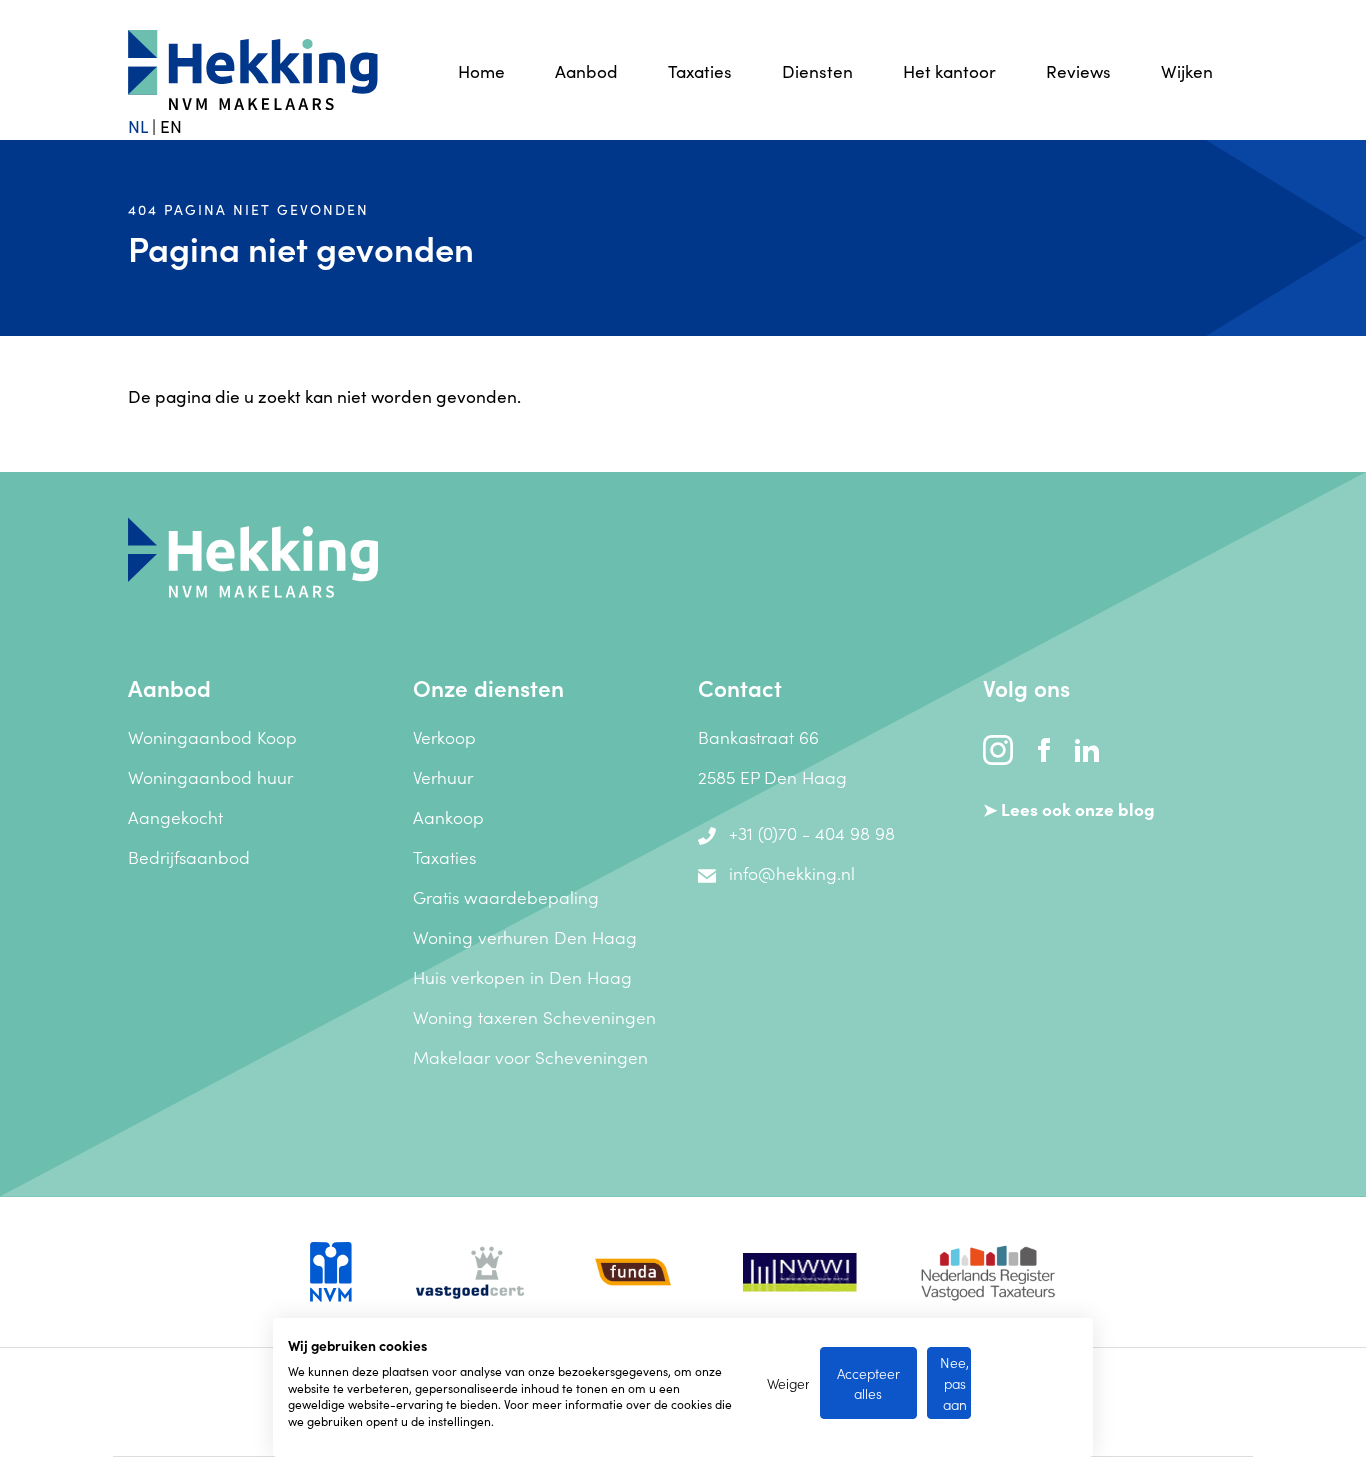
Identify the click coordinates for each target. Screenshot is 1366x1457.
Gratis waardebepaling (506, 896)
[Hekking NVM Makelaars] (253, 553)
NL (138, 125)
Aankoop (448, 816)
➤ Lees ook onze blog (1069, 808)
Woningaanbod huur (210, 776)
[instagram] (1000, 746)
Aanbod (586, 70)
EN (171, 125)
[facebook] (1046, 746)
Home (481, 70)
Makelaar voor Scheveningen (530, 1056)
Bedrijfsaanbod (189, 856)
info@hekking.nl (792, 872)
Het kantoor (949, 70)
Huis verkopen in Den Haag (522, 976)
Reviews (1078, 70)
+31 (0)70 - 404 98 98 (812, 832)
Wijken (1187, 70)
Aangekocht (175, 816)
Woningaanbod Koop (212, 736)
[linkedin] (1087, 746)
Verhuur (443, 776)
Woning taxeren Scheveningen (534, 1016)
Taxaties (700, 70)
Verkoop (444, 736)
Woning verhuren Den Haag (525, 936)
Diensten (817, 70)
